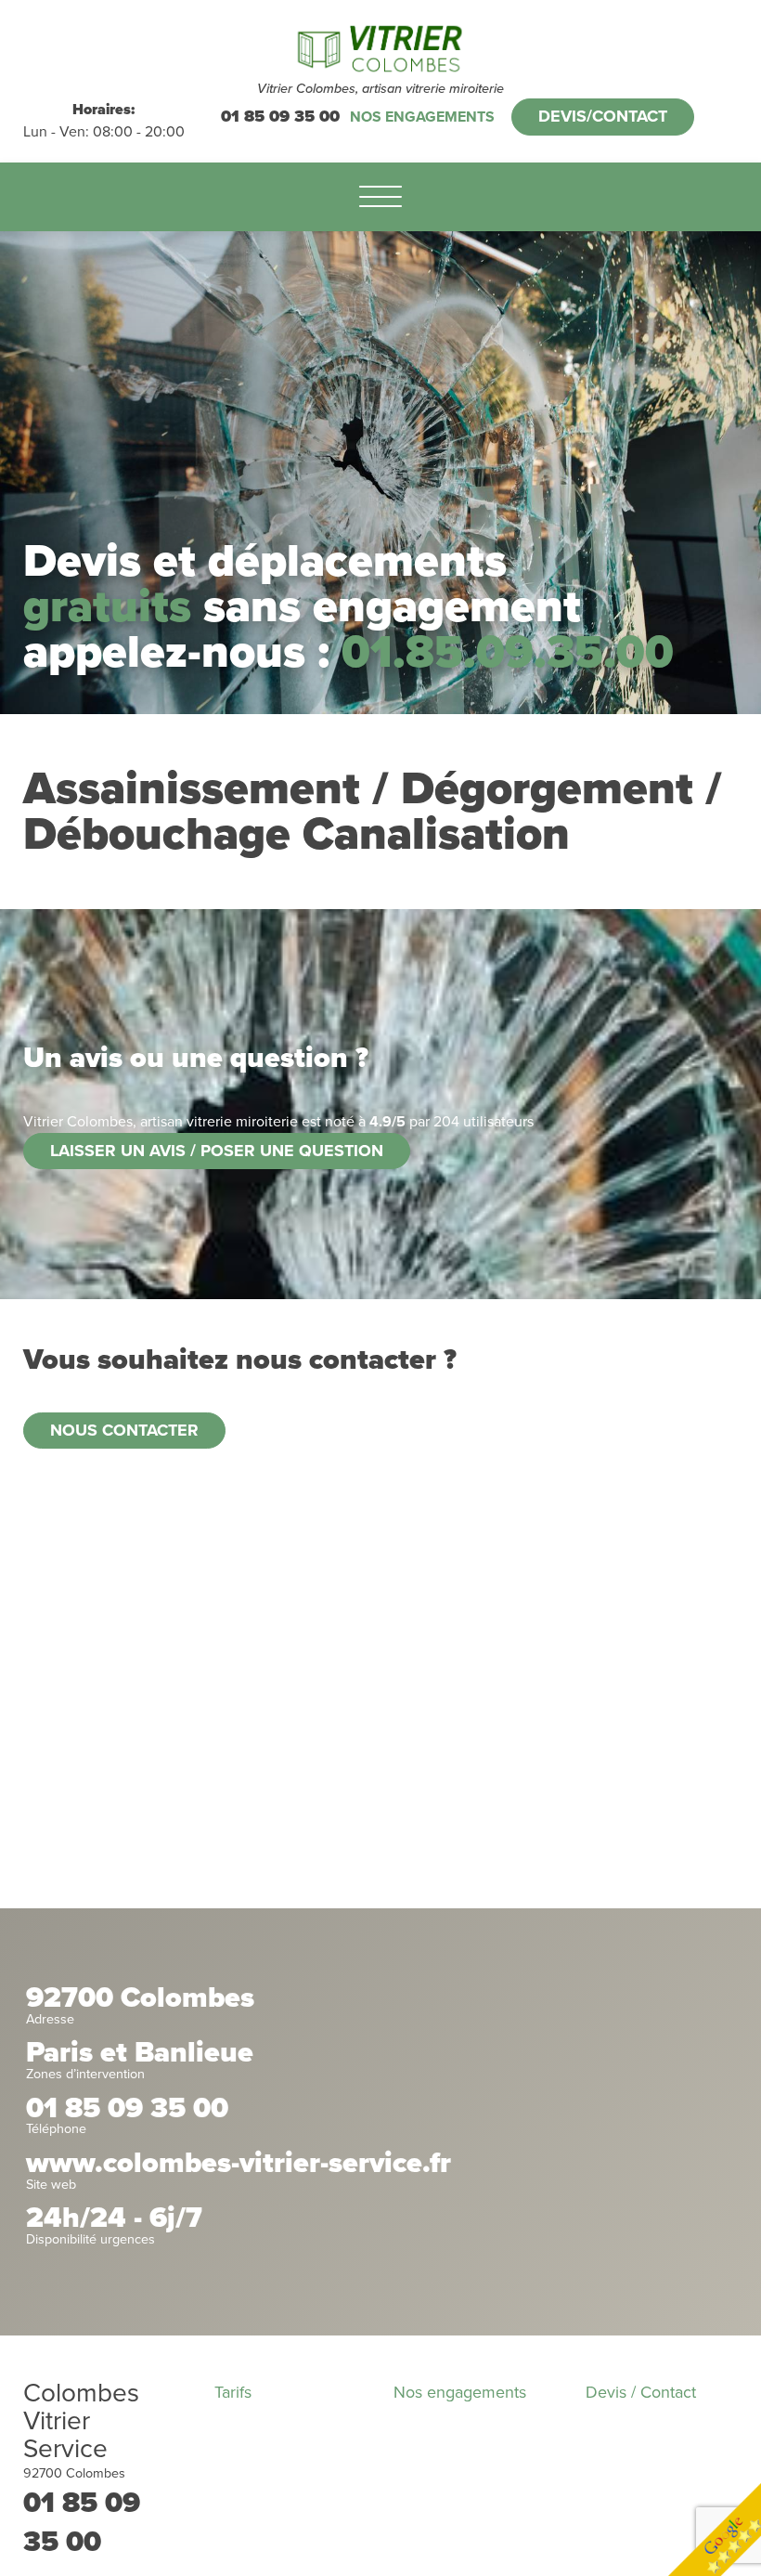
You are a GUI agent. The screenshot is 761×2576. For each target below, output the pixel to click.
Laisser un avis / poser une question (217, 1151)
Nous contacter (124, 1430)
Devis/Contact (603, 116)
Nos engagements (422, 117)
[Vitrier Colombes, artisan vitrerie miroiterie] (381, 49)
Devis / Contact (641, 2392)
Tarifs (233, 2392)
